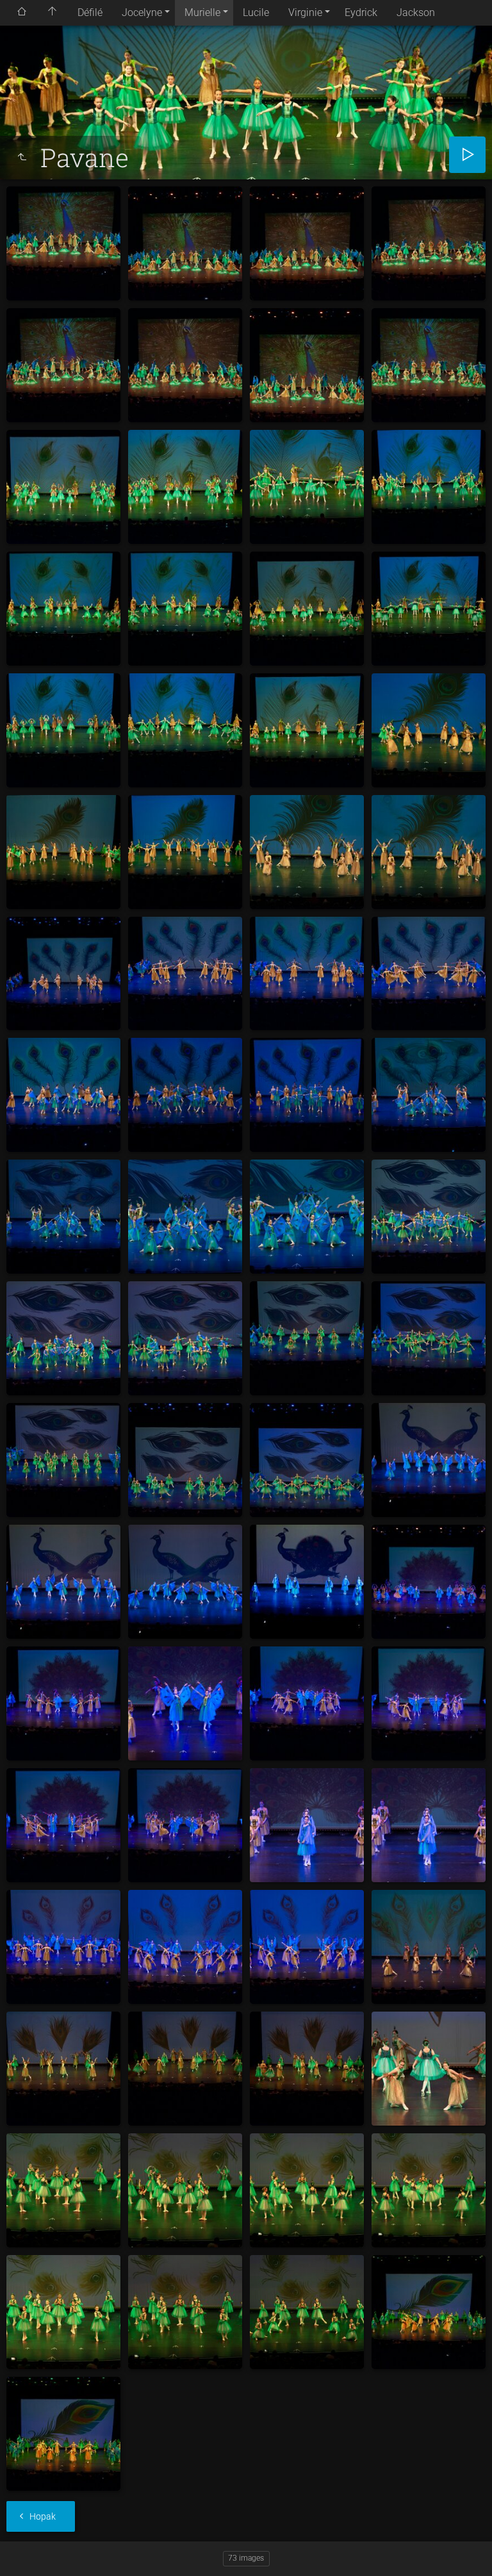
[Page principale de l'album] (53, 13)
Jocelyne (142, 12)
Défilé (90, 12)
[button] (26, 2550)
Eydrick (361, 12)
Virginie (305, 12)
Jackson (416, 12)
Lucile (256, 12)
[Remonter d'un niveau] (22, 158)
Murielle (202, 12)
